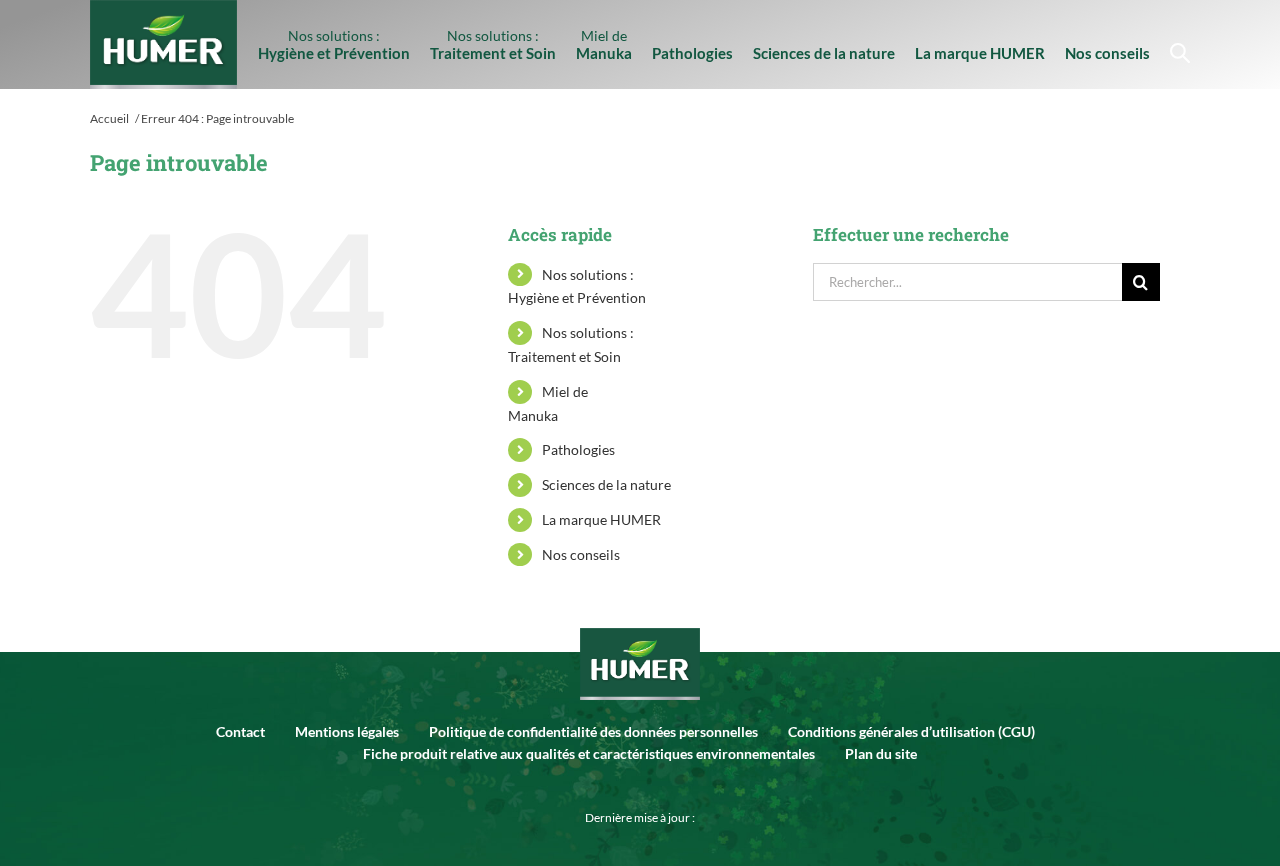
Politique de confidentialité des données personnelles (593, 731)
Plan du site (881, 753)
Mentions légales (347, 731)
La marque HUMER (601, 519)
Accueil (109, 118)
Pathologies (578, 449)
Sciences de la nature (606, 484)
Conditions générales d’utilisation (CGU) (911, 731)
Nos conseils (581, 554)
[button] (1175, 44)
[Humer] (640, 659)
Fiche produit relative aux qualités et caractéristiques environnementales (589, 753)
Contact (240, 731)
